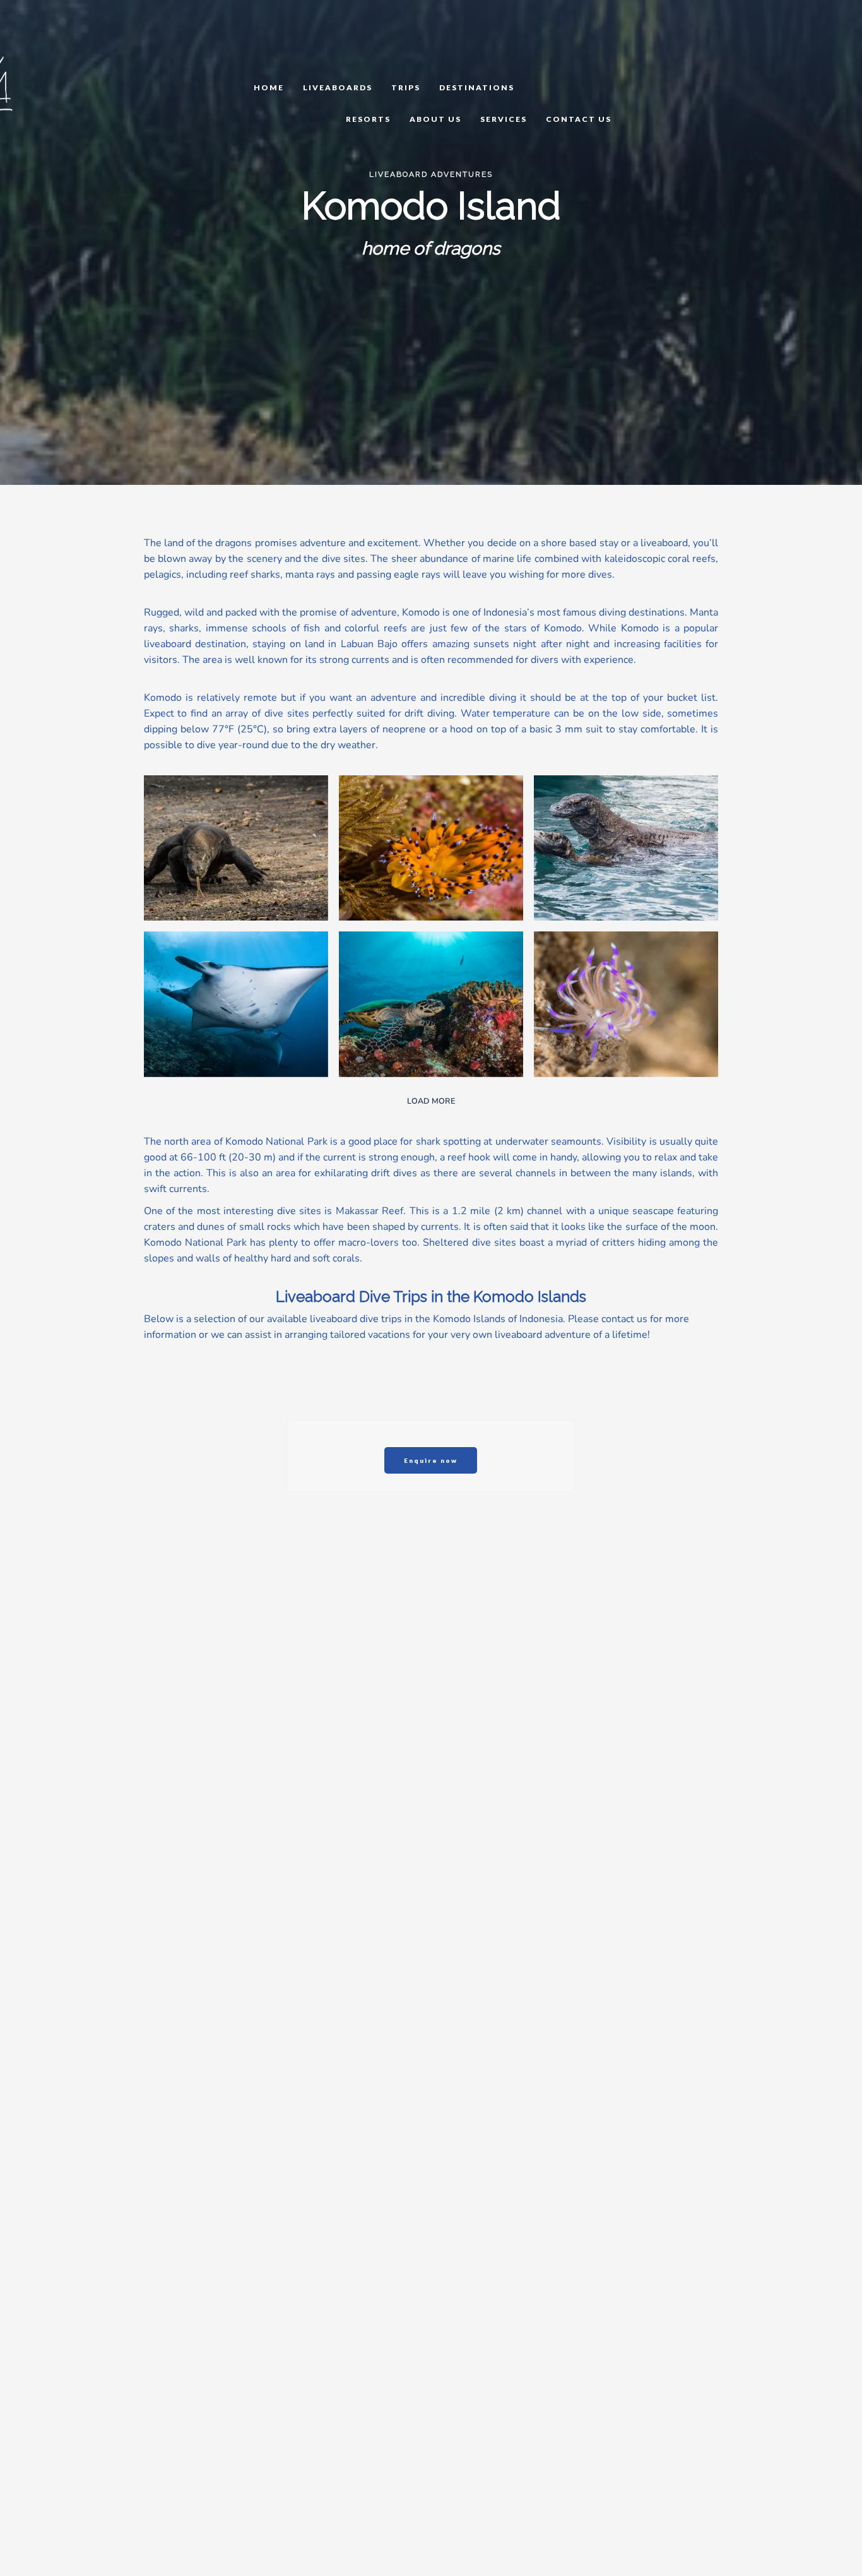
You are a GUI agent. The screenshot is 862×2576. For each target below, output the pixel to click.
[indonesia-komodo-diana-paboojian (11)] (236, 1004)
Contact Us (579, 119)
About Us (435, 119)
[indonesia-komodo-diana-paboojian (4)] (431, 848)
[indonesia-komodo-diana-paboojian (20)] (626, 1004)
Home (269, 87)
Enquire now (431, 1460)
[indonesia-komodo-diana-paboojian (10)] (626, 848)
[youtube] (68, 39)
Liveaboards (338, 87)
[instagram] (74, 39)
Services (504, 119)
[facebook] (62, 39)
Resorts (368, 119)
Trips (406, 87)
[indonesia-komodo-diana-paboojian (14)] (431, 1004)
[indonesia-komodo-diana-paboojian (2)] (236, 848)
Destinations (477, 87)
